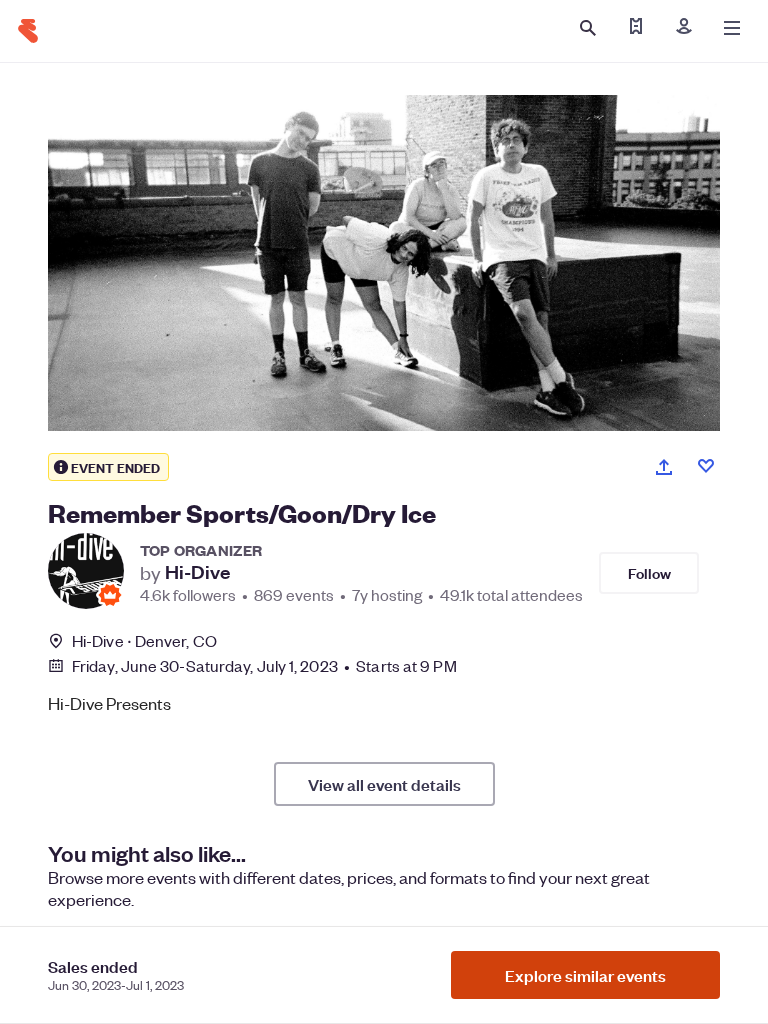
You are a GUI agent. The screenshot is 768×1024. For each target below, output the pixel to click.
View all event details (384, 784)
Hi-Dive (197, 572)
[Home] (28, 31)
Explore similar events (585, 975)
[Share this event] (664, 467)
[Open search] (588, 28)
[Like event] (706, 466)
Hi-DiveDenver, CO (144, 640)
